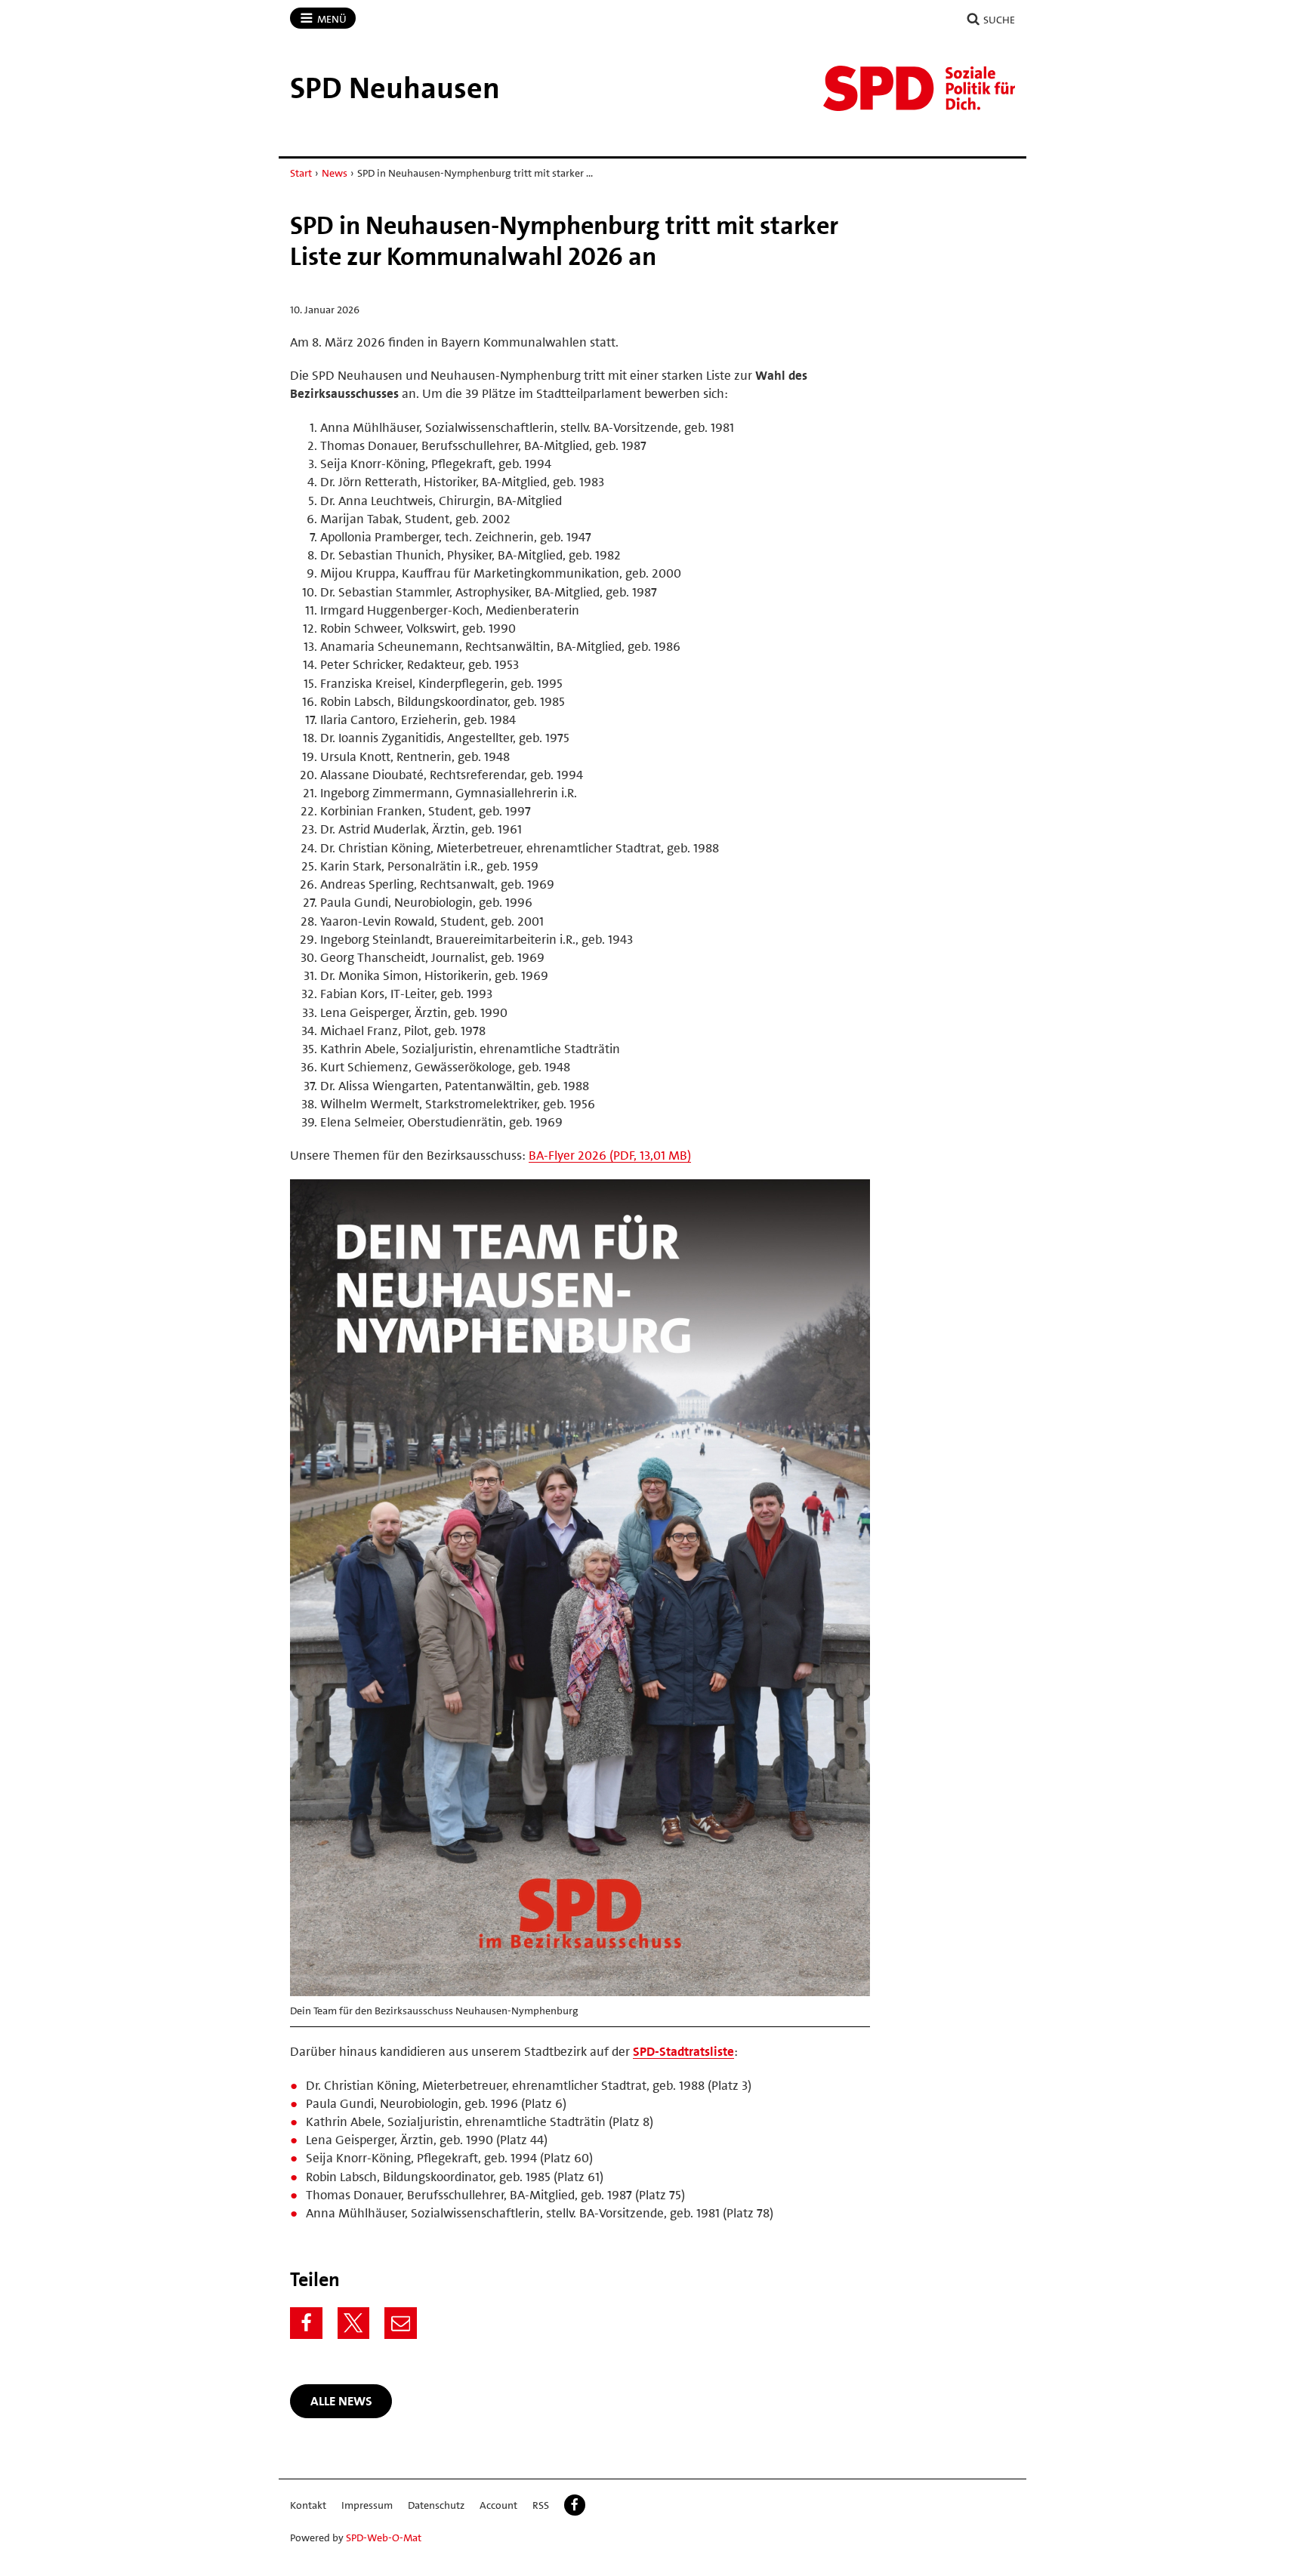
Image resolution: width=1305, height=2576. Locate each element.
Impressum (367, 2505)
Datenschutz (436, 2505)
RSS (541, 2505)
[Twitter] (354, 2323)
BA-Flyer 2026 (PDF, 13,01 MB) (610, 1155)
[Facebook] (306, 2323)
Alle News (341, 2401)
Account (498, 2505)
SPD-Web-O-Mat (384, 2537)
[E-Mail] (401, 2323)
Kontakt (308, 2505)
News (335, 173)
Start (301, 173)
